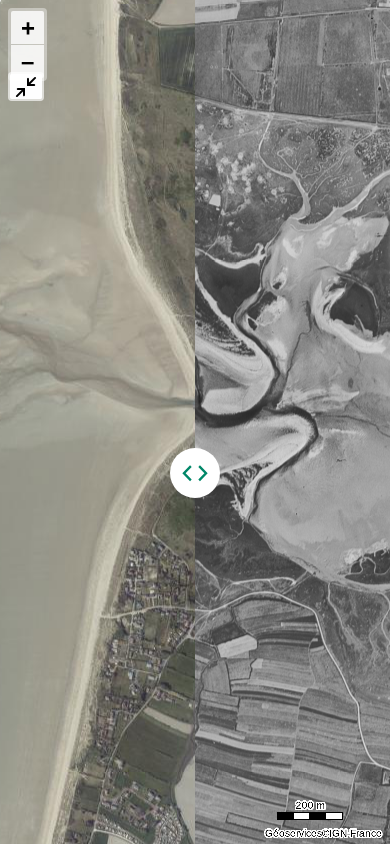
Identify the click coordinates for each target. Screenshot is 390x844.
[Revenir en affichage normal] (26, 86)
